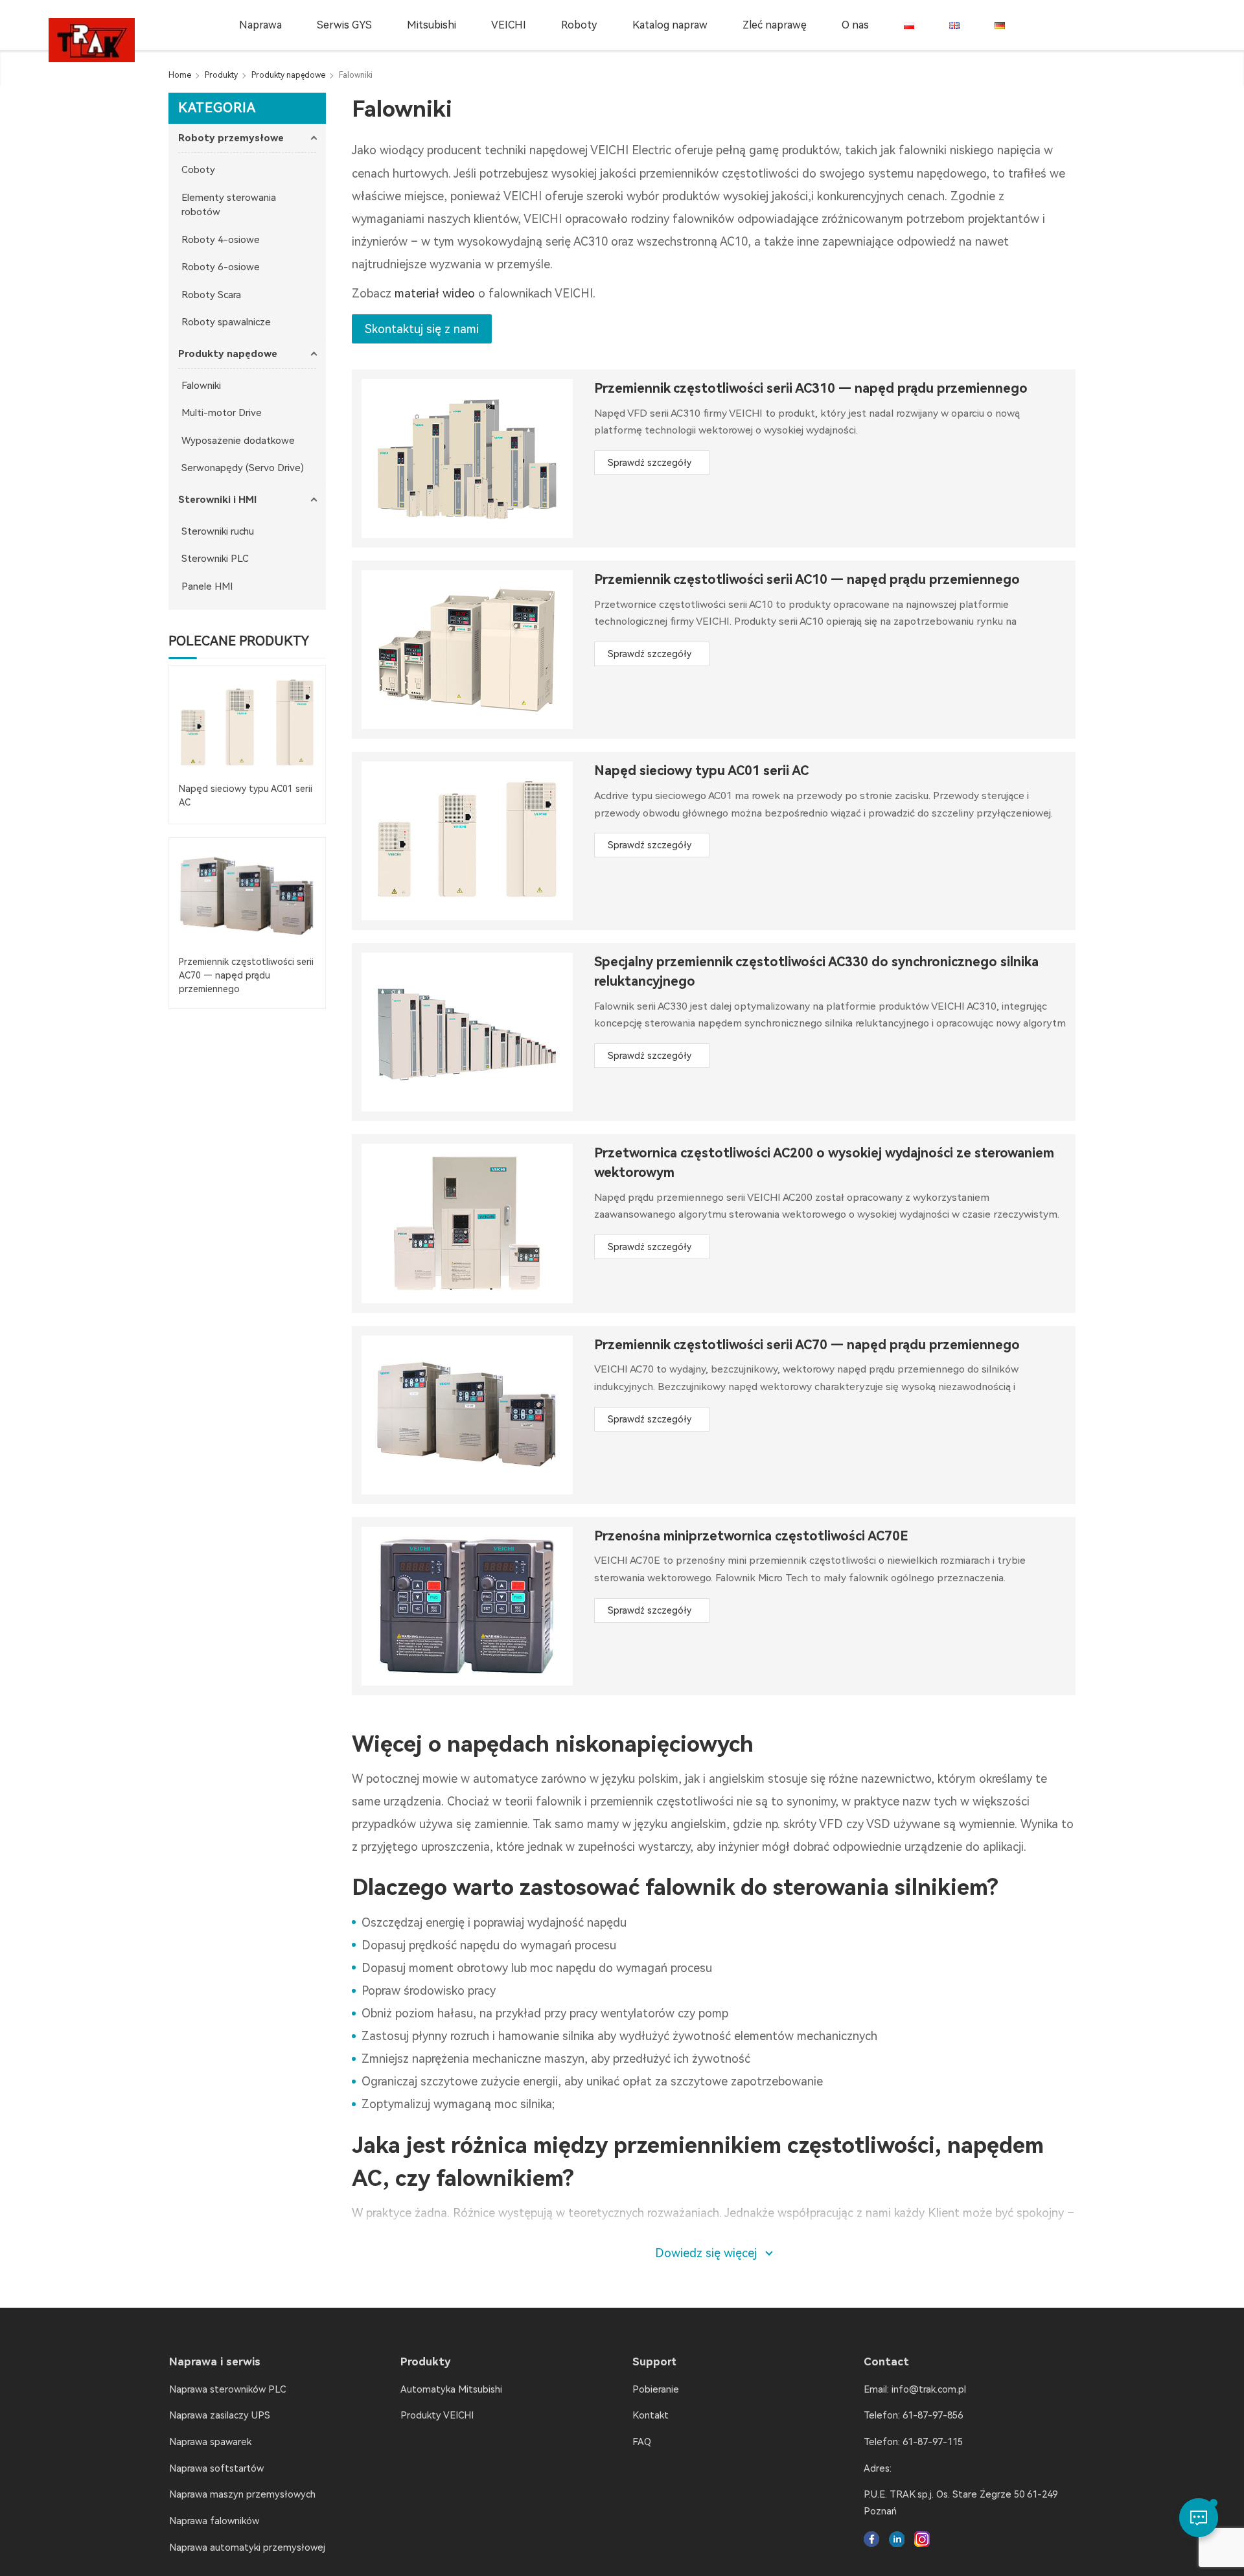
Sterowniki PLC (215, 559)
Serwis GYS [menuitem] (344, 25)
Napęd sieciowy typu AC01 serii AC (701, 771)
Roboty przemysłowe (231, 138)
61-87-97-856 (933, 2415)
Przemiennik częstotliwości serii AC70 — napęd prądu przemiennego (807, 1345)
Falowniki (201, 386)
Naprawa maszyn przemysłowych (242, 2494)
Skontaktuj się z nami (422, 329)
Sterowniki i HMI (217, 500)
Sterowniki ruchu (218, 531)
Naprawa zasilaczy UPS (220, 2415)
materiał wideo (435, 293)
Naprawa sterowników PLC (227, 2389)
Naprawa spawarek (210, 2442)
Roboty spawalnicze (226, 322)
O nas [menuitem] (855, 25)
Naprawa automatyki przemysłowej (247, 2547)
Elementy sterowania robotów (229, 205)
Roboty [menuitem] (579, 25)
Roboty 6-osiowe (221, 267)
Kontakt (651, 2415)
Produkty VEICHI (437, 2415)
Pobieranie (656, 2389)
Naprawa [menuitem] (260, 25)
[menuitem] (909, 25)
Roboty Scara (211, 295)
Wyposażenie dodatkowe (238, 441)
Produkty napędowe (228, 354)
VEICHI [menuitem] (509, 25)
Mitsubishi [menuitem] (432, 25)
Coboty (198, 170)
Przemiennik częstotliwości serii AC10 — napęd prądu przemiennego (807, 580)
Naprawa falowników (214, 2521)
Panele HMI (207, 586)
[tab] (247, 138)
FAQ (642, 2442)
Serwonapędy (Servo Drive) (243, 468)
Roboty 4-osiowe (221, 240)
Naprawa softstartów (216, 2468)
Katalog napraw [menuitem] (670, 25)
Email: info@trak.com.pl (915, 2389)
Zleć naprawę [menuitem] (775, 25)
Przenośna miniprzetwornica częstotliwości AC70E (751, 1536)
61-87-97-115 (933, 2442)
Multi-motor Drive (222, 413)
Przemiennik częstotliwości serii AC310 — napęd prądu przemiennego (811, 389)
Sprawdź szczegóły (650, 463)
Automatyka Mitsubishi (451, 2389)
